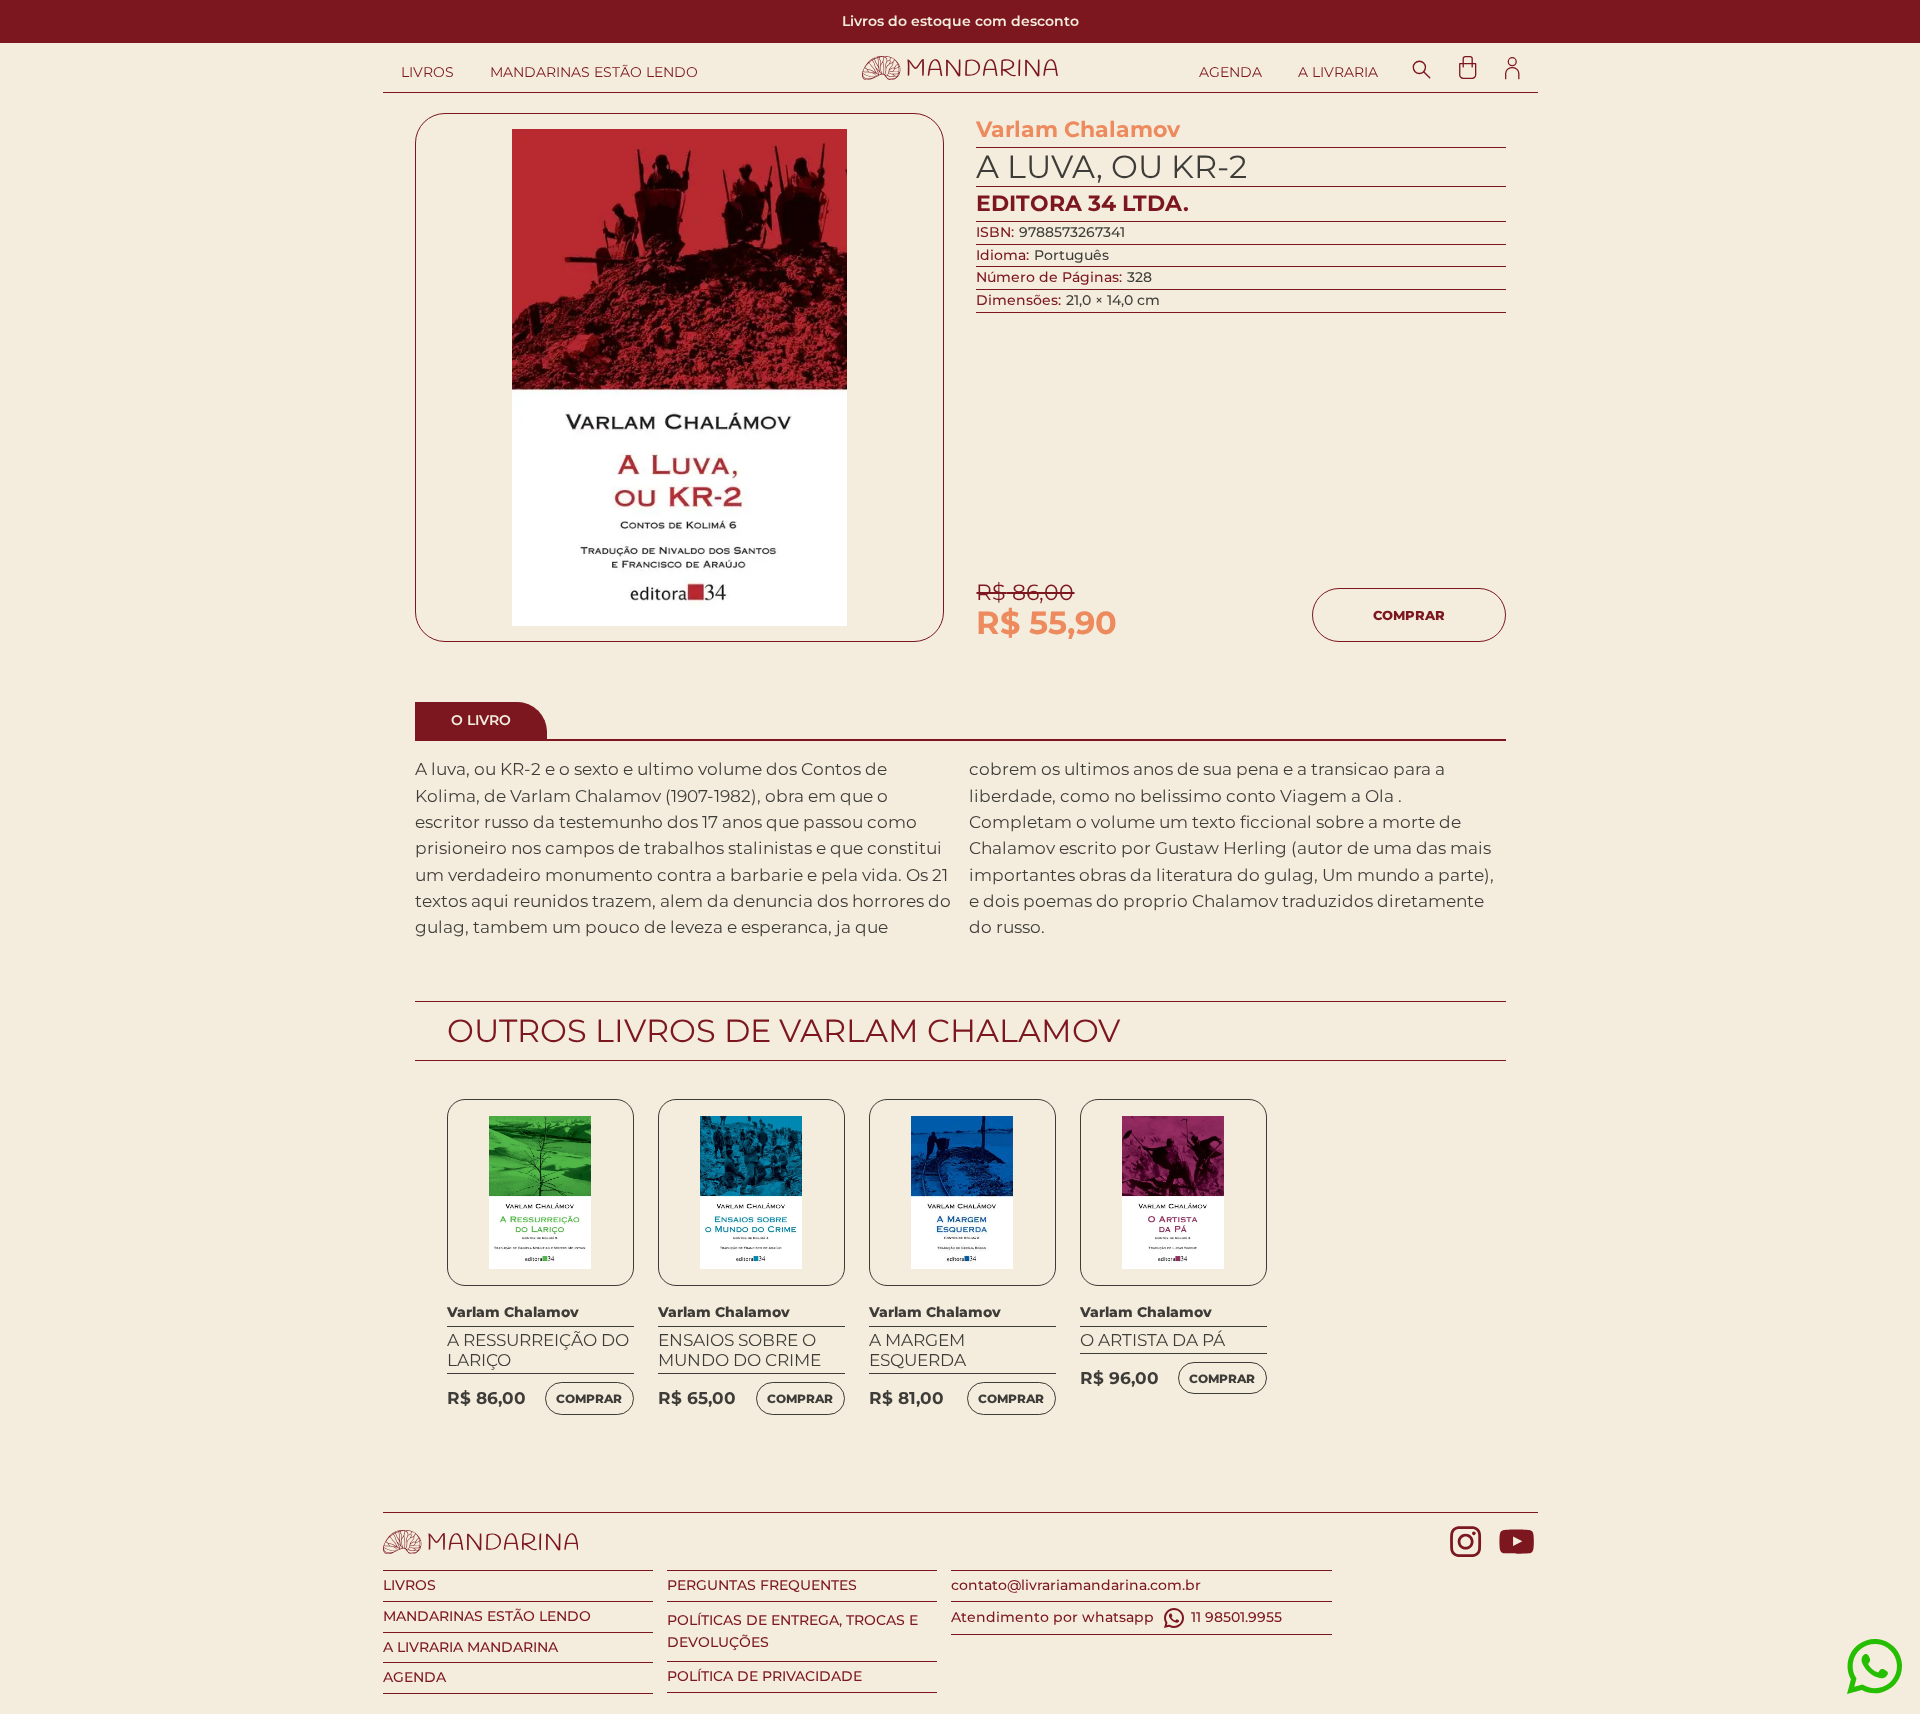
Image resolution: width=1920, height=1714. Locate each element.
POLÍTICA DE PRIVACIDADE (764, 1676)
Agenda (1230, 72)
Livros (427, 72)
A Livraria (1338, 72)
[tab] (481, 720)
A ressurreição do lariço (538, 1350)
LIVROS (409, 1585)
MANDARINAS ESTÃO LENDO (487, 1616)
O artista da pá (1152, 1340)
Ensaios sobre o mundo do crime (739, 1350)
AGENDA (414, 1677)
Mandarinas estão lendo (594, 72)
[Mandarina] (960, 68)
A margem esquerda (917, 1350)
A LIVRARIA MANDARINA (470, 1647)
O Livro (481, 720)
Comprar (1409, 615)
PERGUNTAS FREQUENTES (762, 1585)
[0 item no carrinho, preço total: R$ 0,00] (1467, 67)
